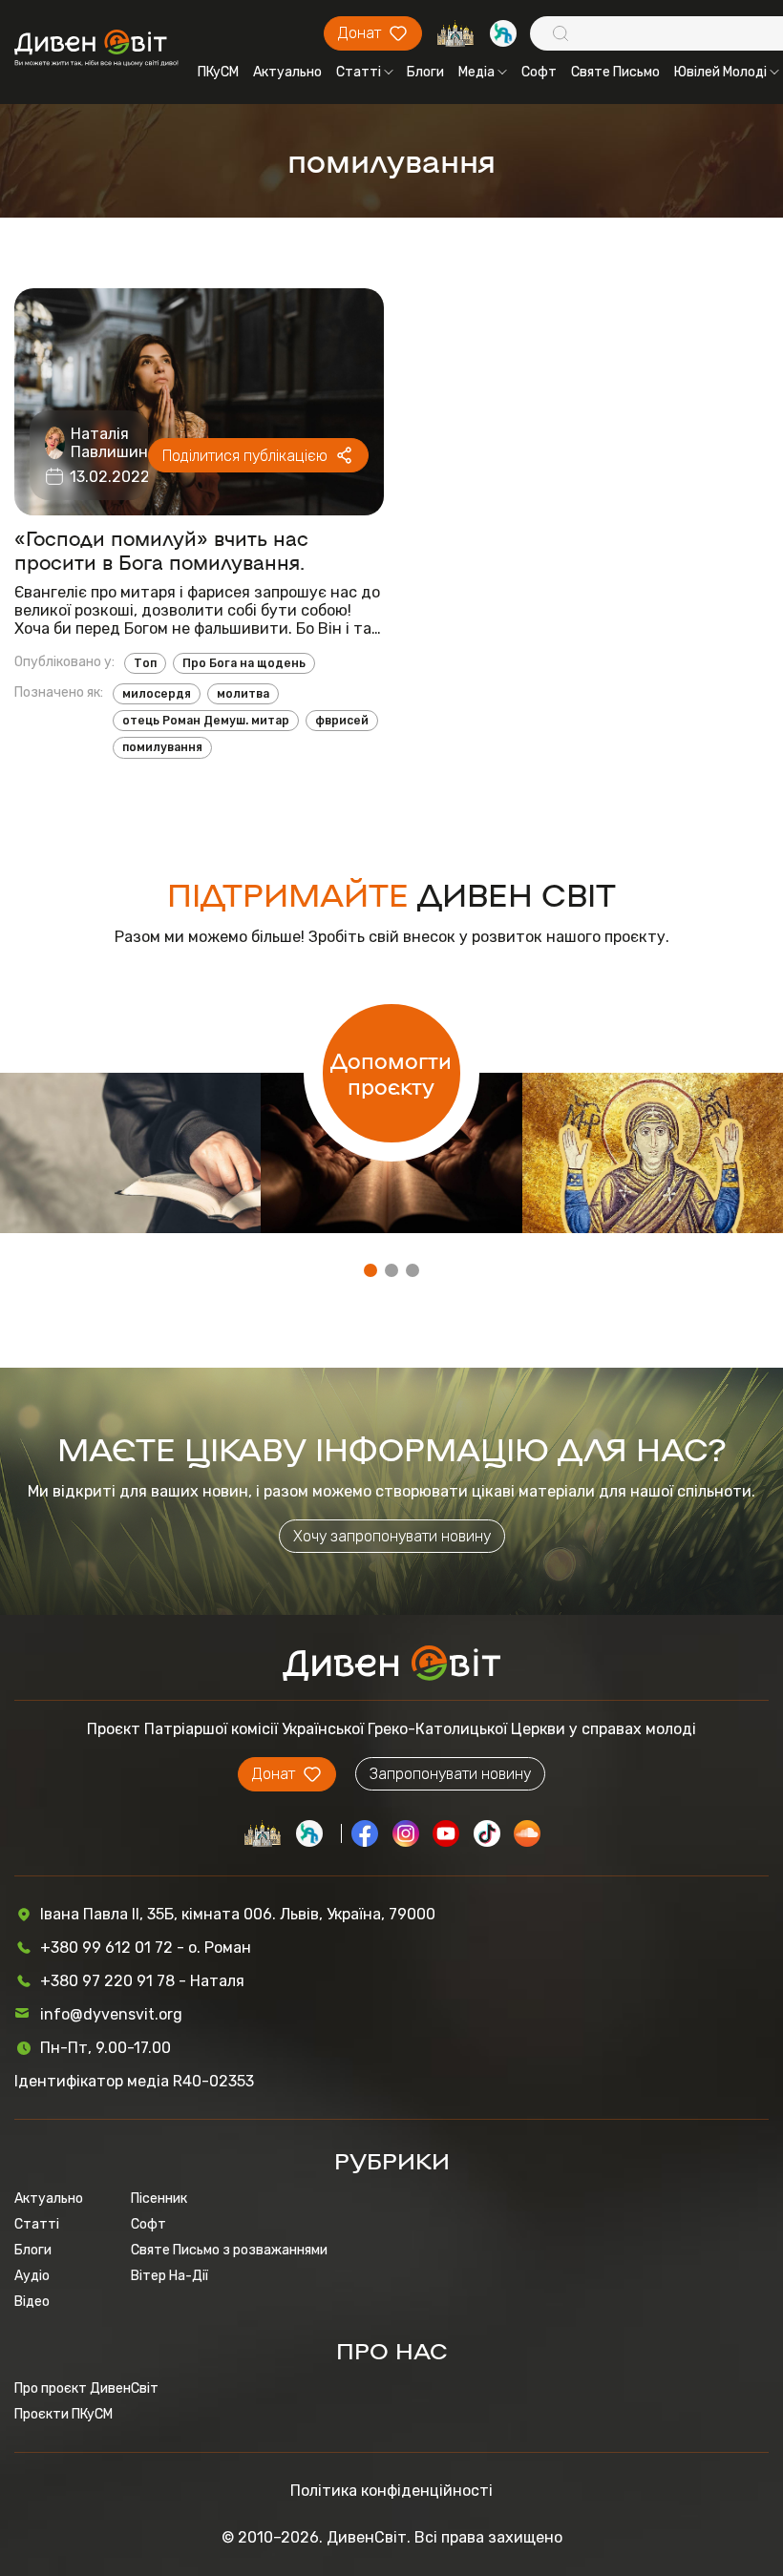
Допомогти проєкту (391, 1073)
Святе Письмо (615, 72)
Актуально (287, 72)
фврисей (342, 721)
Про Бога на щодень (244, 663)
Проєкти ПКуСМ (63, 2414)
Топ (145, 663)
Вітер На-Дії (169, 2276)
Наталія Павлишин (109, 443)
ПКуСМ (218, 72)
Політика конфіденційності (391, 2491)
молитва (243, 694)
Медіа (476, 72)
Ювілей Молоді (720, 72)
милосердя (157, 694)
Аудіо (32, 2276)
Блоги (425, 72)
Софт (539, 72)
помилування (162, 747)
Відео (32, 2302)
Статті (359, 72)
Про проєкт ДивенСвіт (86, 2388)
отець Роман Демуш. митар (206, 721)
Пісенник (159, 2199)
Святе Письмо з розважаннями (229, 2250)
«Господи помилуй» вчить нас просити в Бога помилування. (161, 550)
